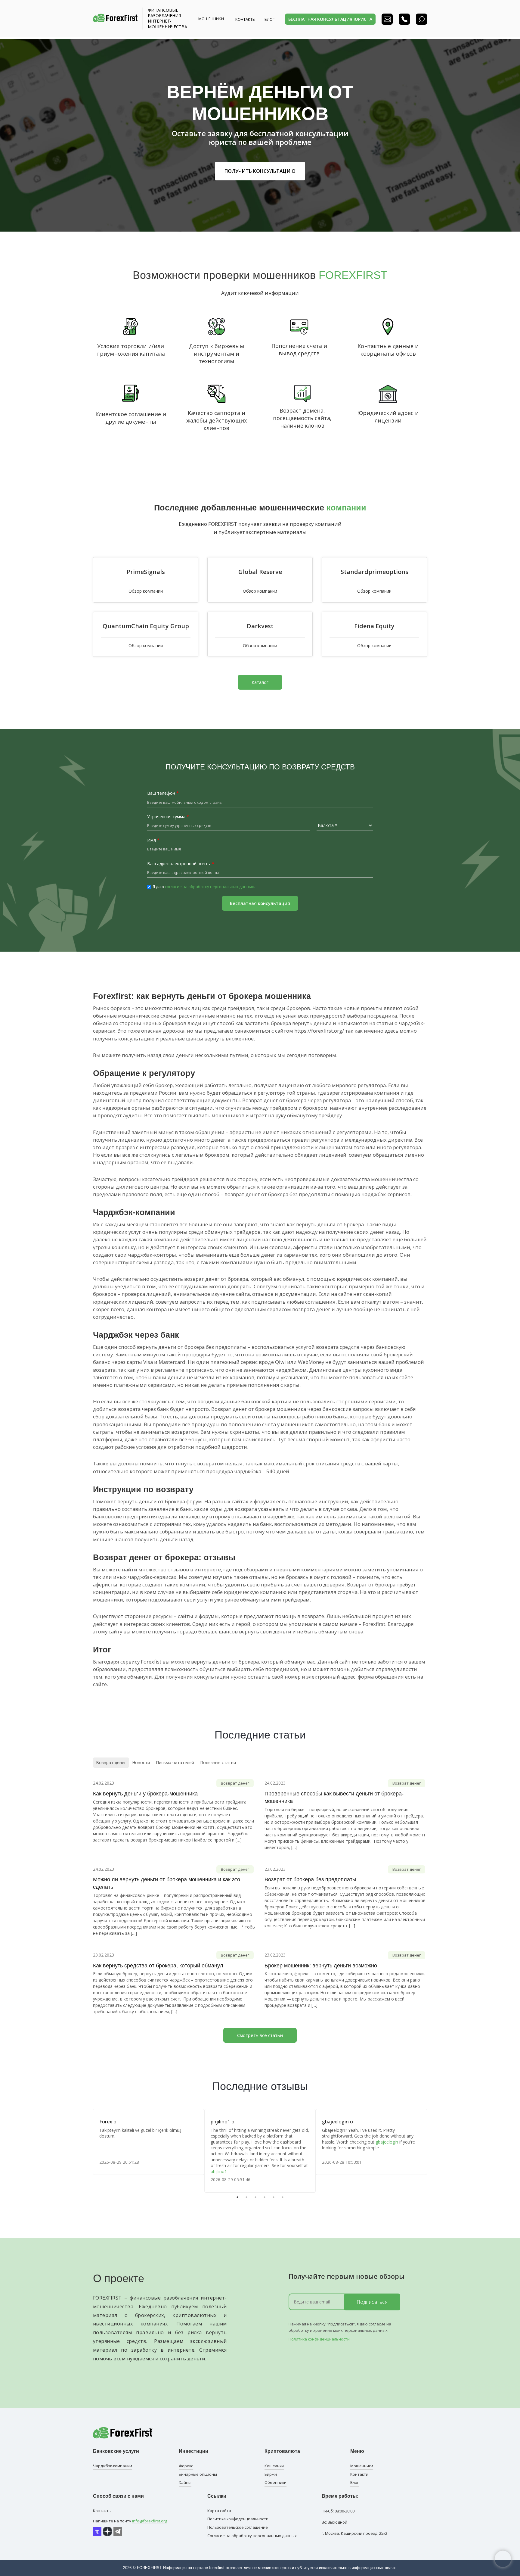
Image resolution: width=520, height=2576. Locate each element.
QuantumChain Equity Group (146, 626)
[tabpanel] (149, 2142)
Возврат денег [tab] (111, 1762)
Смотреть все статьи (260, 2035)
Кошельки (274, 2466)
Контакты (245, 19)
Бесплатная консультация (260, 903)
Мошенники (362, 2466)
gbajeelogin (387, 2142)
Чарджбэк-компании (113, 2466)
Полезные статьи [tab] (218, 1762)
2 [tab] (246, 2197)
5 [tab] (274, 2197)
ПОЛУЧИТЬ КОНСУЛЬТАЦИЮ (260, 171)
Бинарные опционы (198, 2474)
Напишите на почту (130, 2521)
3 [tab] (255, 2197)
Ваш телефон (163, 793)
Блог (354, 2482)
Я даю (204, 887)
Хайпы (185, 2482)
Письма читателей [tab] (175, 1762)
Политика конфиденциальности (319, 2339)
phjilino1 (219, 2171)
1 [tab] (237, 2197)
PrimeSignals (146, 572)
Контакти (359, 2474)
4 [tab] (265, 2197)
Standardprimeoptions (375, 572)
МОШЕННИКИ (211, 19)
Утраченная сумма (168, 817)
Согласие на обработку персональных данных (252, 2536)
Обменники (275, 2482)
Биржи (271, 2474)
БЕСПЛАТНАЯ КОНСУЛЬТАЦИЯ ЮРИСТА (330, 19)
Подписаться (372, 2302)
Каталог (260, 682)
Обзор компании (146, 591)
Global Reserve (260, 572)
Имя (153, 840)
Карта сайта (219, 2511)
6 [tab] (283, 2197)
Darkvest (260, 626)
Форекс (186, 2466)
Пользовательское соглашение (238, 2527)
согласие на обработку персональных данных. (210, 887)
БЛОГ (269, 19)
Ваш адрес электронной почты (181, 864)
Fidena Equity (374, 626)
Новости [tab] (141, 1762)
